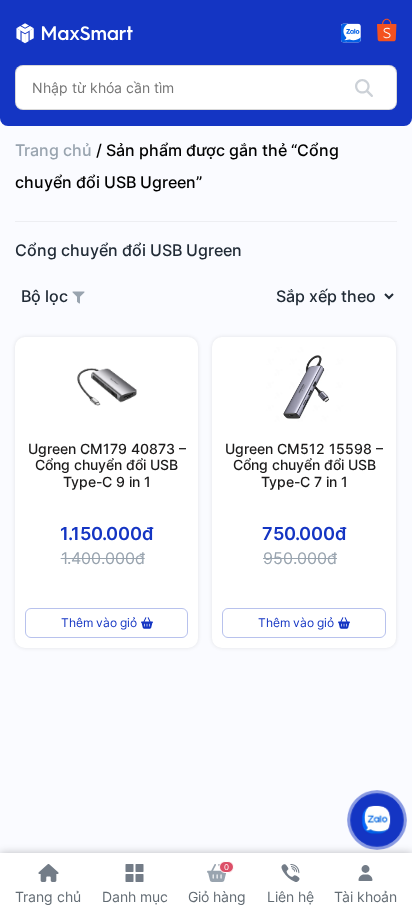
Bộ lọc (46, 296)
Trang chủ (53, 150)
